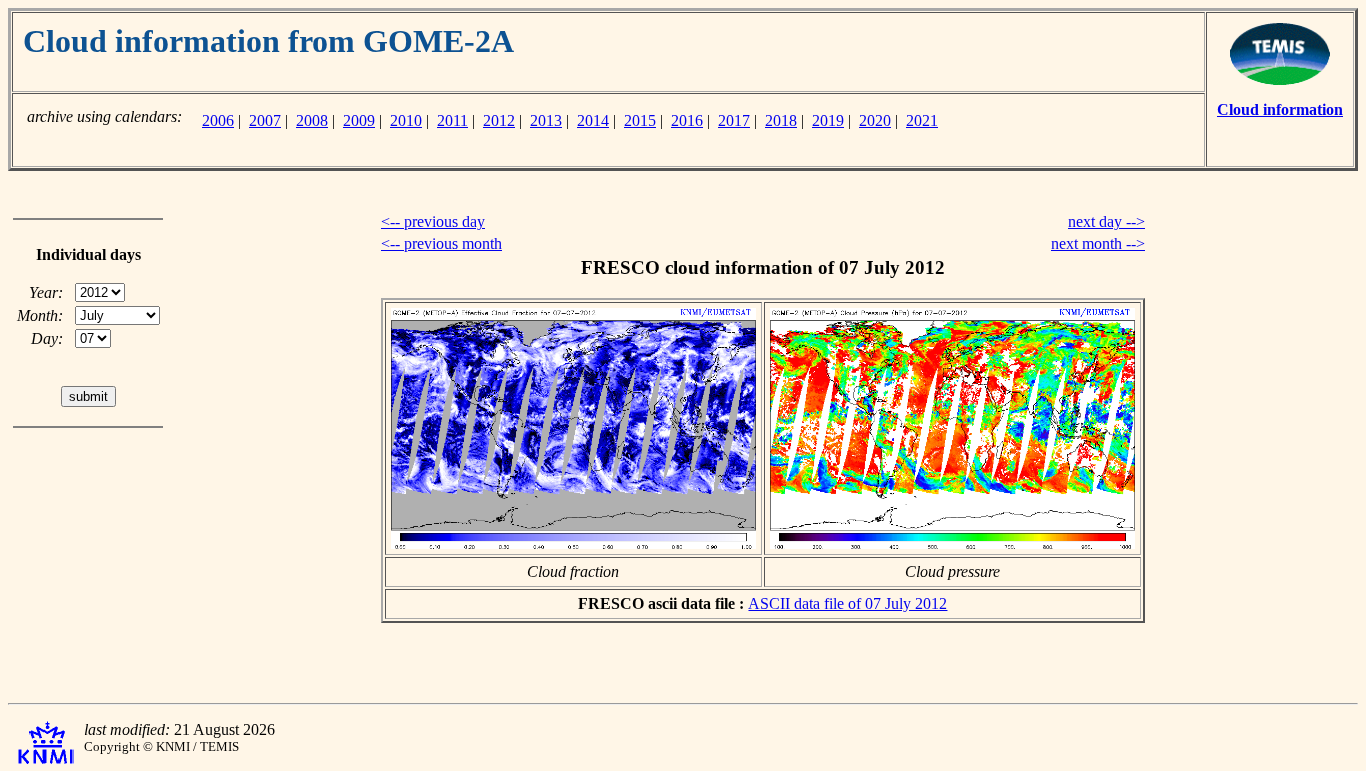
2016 (687, 120)
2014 (593, 120)
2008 (312, 120)
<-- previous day (433, 221)
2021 (922, 120)
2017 (734, 120)
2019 (828, 120)
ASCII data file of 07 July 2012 (847, 603)
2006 (218, 120)
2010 (406, 120)
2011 (452, 120)
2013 (546, 120)
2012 (499, 120)
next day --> (1106, 221)
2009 (359, 120)
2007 (265, 120)
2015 (640, 120)
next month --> (1098, 243)
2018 (781, 120)
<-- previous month (441, 243)
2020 (875, 120)
